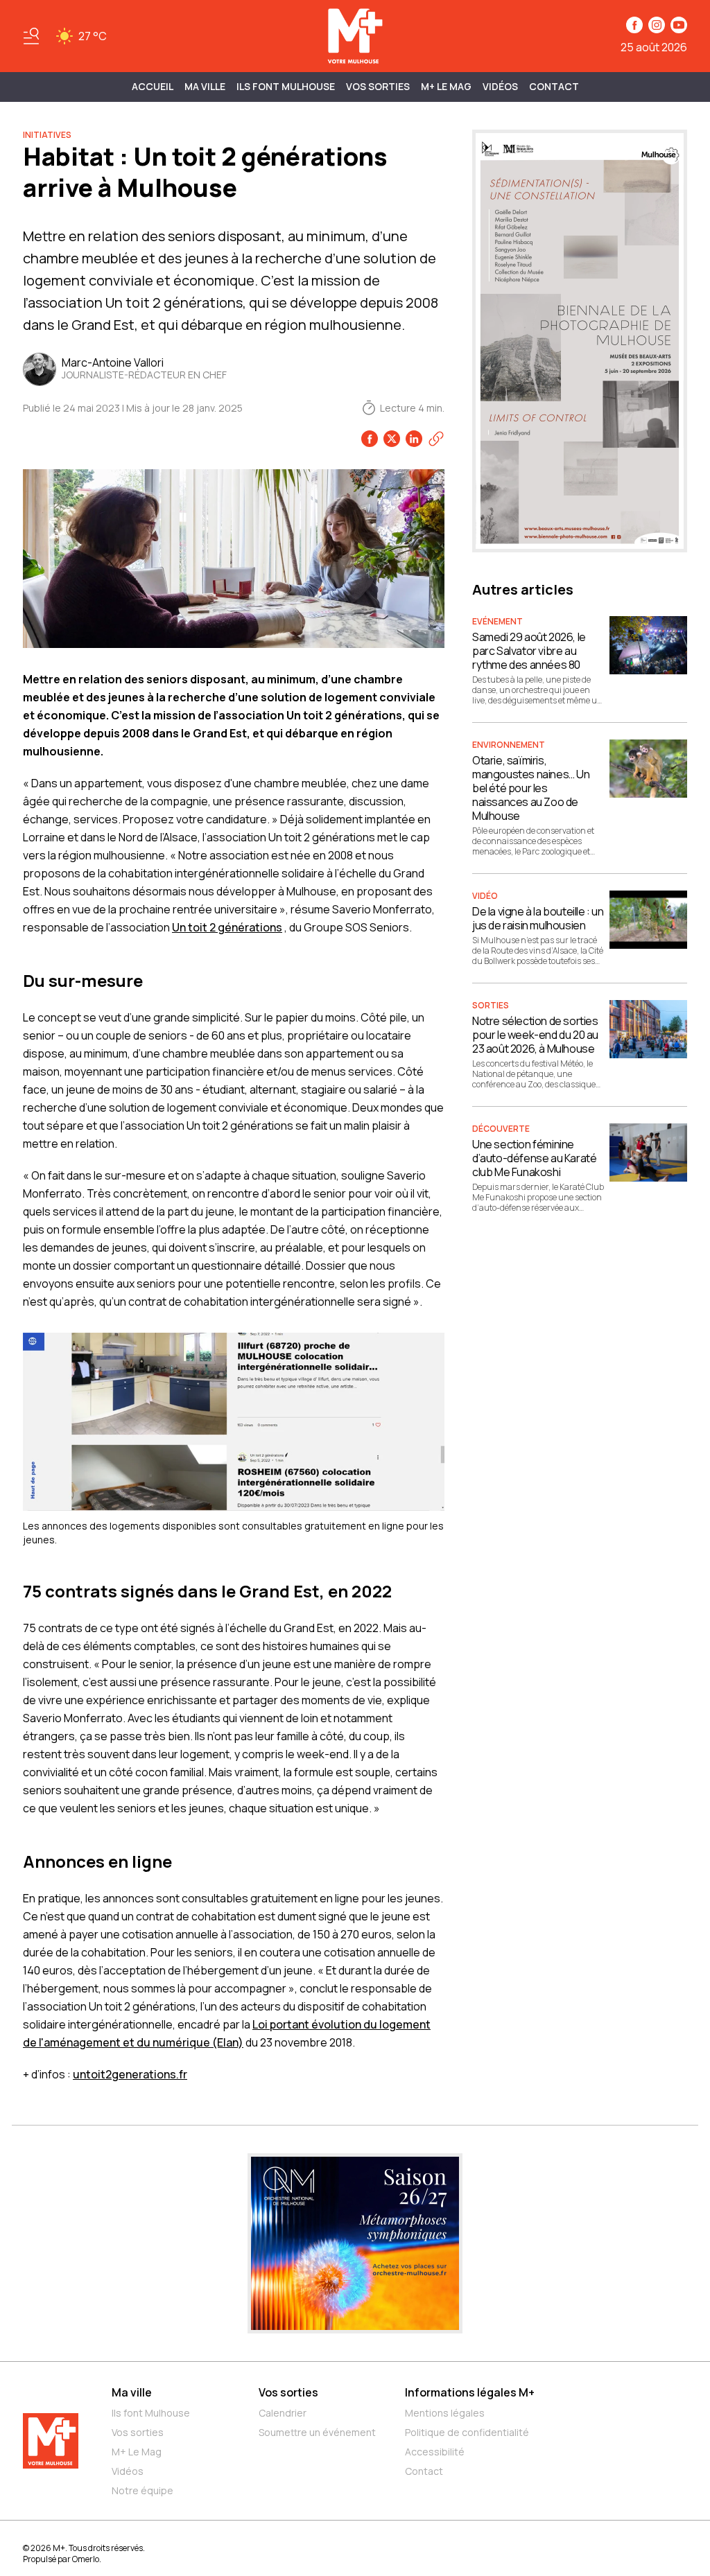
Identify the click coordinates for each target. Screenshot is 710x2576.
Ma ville (132, 2392)
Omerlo (86, 2559)
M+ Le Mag (446, 86)
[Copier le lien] (436, 439)
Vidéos (500, 86)
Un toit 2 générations (227, 927)
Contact (554, 86)
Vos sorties (378, 86)
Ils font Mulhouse (151, 2413)
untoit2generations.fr (130, 2074)
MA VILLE (205, 86)
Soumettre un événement (317, 2432)
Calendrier (283, 2413)
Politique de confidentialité (467, 2432)
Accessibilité (435, 2452)
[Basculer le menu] (31, 36)
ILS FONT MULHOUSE (286, 86)
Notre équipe (142, 2490)
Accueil (153, 86)
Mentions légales (445, 2413)
